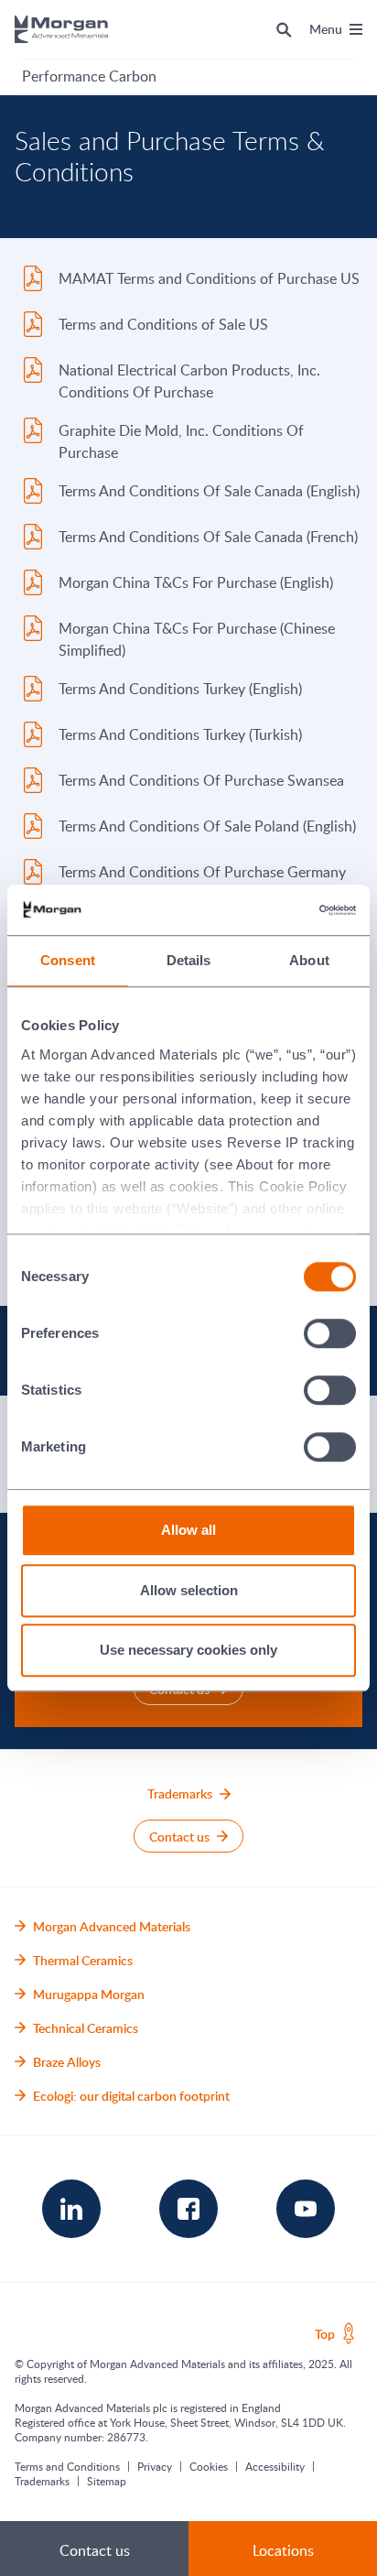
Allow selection (189, 1590)
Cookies (209, 2466)
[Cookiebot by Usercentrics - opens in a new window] (276, 910)
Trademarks (42, 2481)
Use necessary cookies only (188, 1650)
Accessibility (275, 2466)
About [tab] (309, 960)
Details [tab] (189, 960)
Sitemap (107, 2481)
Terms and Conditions (67, 2466)
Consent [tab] (68, 960)
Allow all (188, 1530)
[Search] (284, 29)
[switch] (330, 1334)
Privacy (155, 2466)
